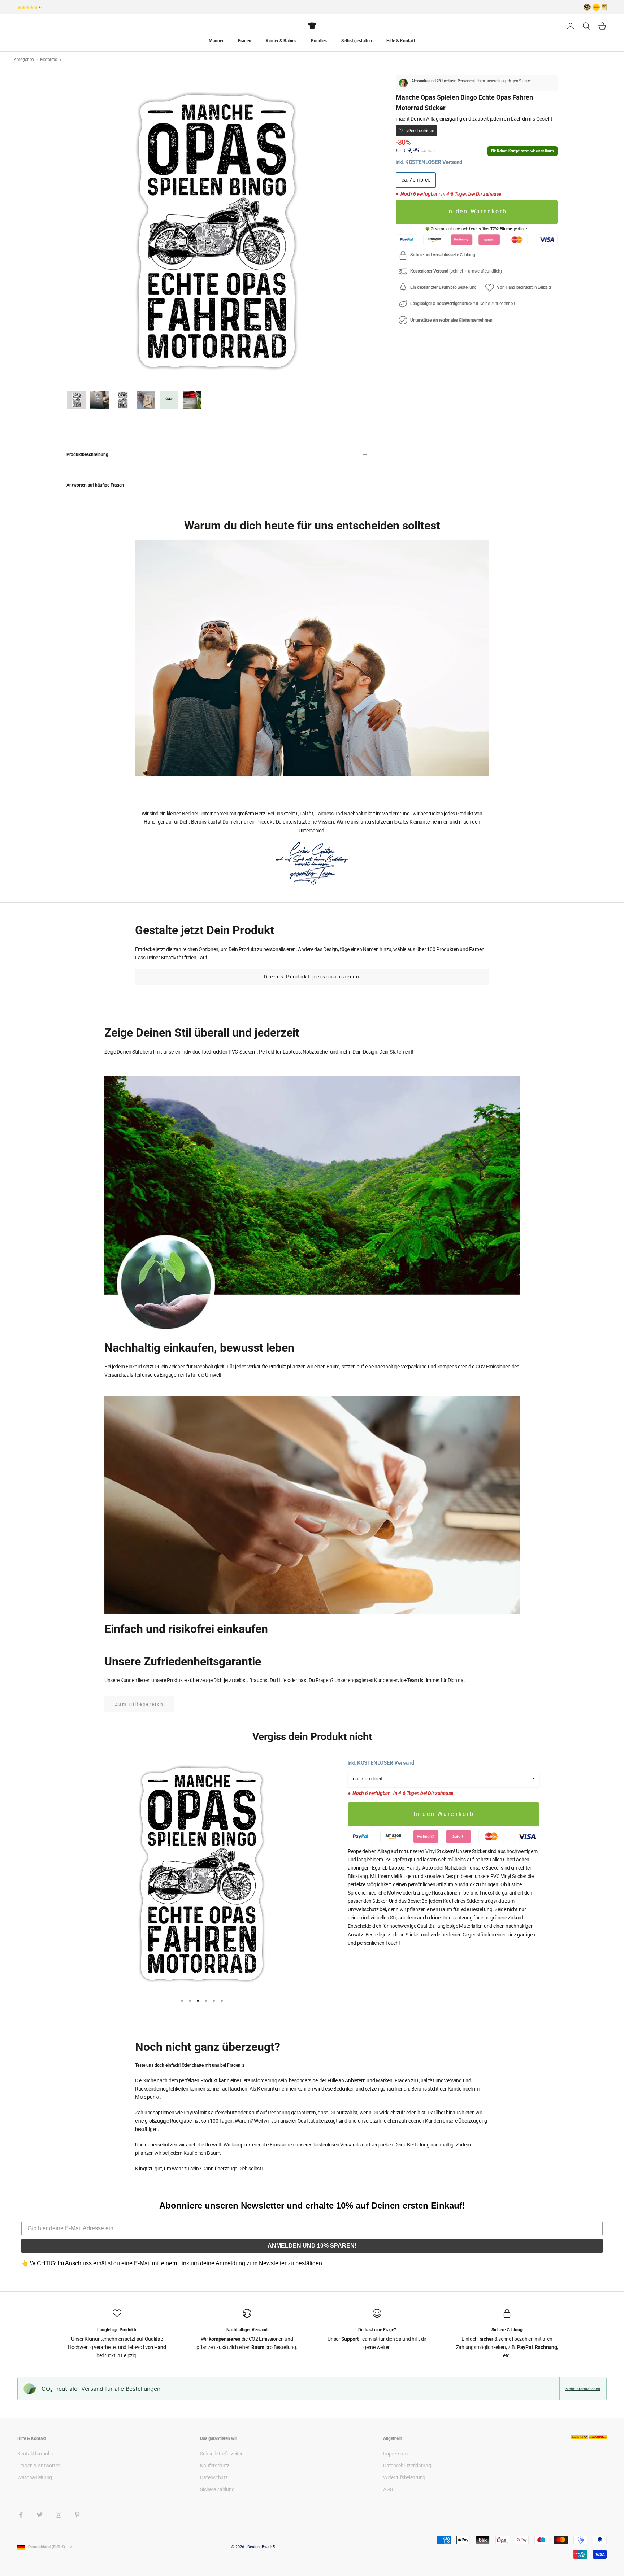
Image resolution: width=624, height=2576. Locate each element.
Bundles (319, 41)
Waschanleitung (35, 2477)
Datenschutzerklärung (407, 2466)
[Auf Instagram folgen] (58, 2515)
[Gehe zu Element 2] (100, 400)
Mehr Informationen (583, 2389)
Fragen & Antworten (39, 2466)
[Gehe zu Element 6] (192, 400)
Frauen (245, 41)
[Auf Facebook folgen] (21, 2515)
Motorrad (49, 60)
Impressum (395, 2454)
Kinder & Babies (281, 41)
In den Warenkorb (477, 212)
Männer (216, 41)
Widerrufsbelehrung (404, 2477)
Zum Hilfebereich (139, 1704)
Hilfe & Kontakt (401, 41)
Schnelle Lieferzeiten (222, 2454)
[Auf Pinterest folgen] (77, 2515)
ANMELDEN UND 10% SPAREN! (312, 2246)
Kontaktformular (35, 2454)
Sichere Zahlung (217, 2489)
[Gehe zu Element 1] (77, 400)
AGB (388, 2489)
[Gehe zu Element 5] (169, 400)
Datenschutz (214, 2477)
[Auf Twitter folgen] (40, 2515)
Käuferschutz (215, 2466)
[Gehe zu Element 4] (146, 400)
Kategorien (24, 60)
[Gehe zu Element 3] (123, 400)
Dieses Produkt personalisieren (312, 977)
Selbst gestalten (357, 41)
